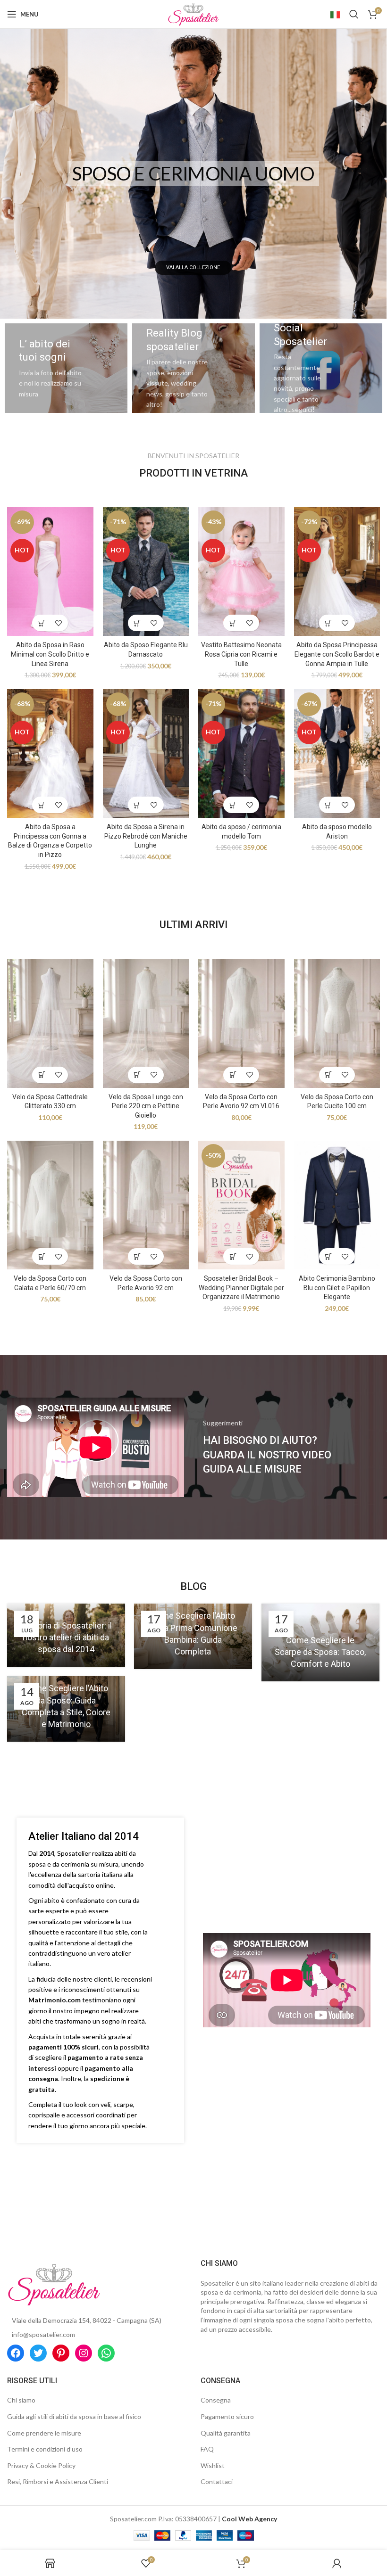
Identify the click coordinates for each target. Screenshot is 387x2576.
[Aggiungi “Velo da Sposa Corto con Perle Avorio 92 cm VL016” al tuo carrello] (233, 1075)
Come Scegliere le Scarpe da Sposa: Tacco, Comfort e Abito (320, 1652)
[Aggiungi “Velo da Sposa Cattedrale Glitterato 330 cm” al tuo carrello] (42, 1075)
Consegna (216, 2400)
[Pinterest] (61, 2353)
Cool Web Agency (249, 2519)
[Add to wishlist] (58, 623)
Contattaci (217, 2481)
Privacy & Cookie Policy (41, 2465)
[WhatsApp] (106, 2353)
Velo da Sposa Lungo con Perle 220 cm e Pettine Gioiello (146, 1106)
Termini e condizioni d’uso (45, 2449)
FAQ (207, 2449)
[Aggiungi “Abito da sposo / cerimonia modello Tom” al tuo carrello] (233, 805)
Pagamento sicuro (227, 2416)
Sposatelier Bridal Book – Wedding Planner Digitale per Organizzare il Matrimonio (241, 1288)
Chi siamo (21, 2400)
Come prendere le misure (44, 2433)
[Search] (354, 14)
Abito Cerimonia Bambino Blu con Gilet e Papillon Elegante (337, 1288)
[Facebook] (16, 2353)
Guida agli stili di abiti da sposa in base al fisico (74, 2416)
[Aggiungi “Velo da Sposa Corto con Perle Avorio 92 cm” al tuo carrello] (138, 1256)
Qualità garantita (226, 2433)
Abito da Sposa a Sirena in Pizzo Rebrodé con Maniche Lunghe (146, 836)
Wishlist (213, 2465)
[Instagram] (84, 2353)
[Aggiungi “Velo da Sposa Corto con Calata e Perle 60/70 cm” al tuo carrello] (42, 1256)
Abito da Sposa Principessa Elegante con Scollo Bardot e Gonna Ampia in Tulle (337, 654)
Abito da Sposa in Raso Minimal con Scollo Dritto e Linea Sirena (50, 654)
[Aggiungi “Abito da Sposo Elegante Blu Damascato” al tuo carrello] (138, 623)
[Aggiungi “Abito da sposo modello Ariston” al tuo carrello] (329, 805)
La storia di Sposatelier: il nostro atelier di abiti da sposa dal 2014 (66, 1637)
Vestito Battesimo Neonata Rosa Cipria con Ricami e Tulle (241, 654)
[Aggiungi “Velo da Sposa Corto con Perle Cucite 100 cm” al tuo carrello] (329, 1075)
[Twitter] (38, 2353)
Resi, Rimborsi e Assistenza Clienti (58, 2481)
